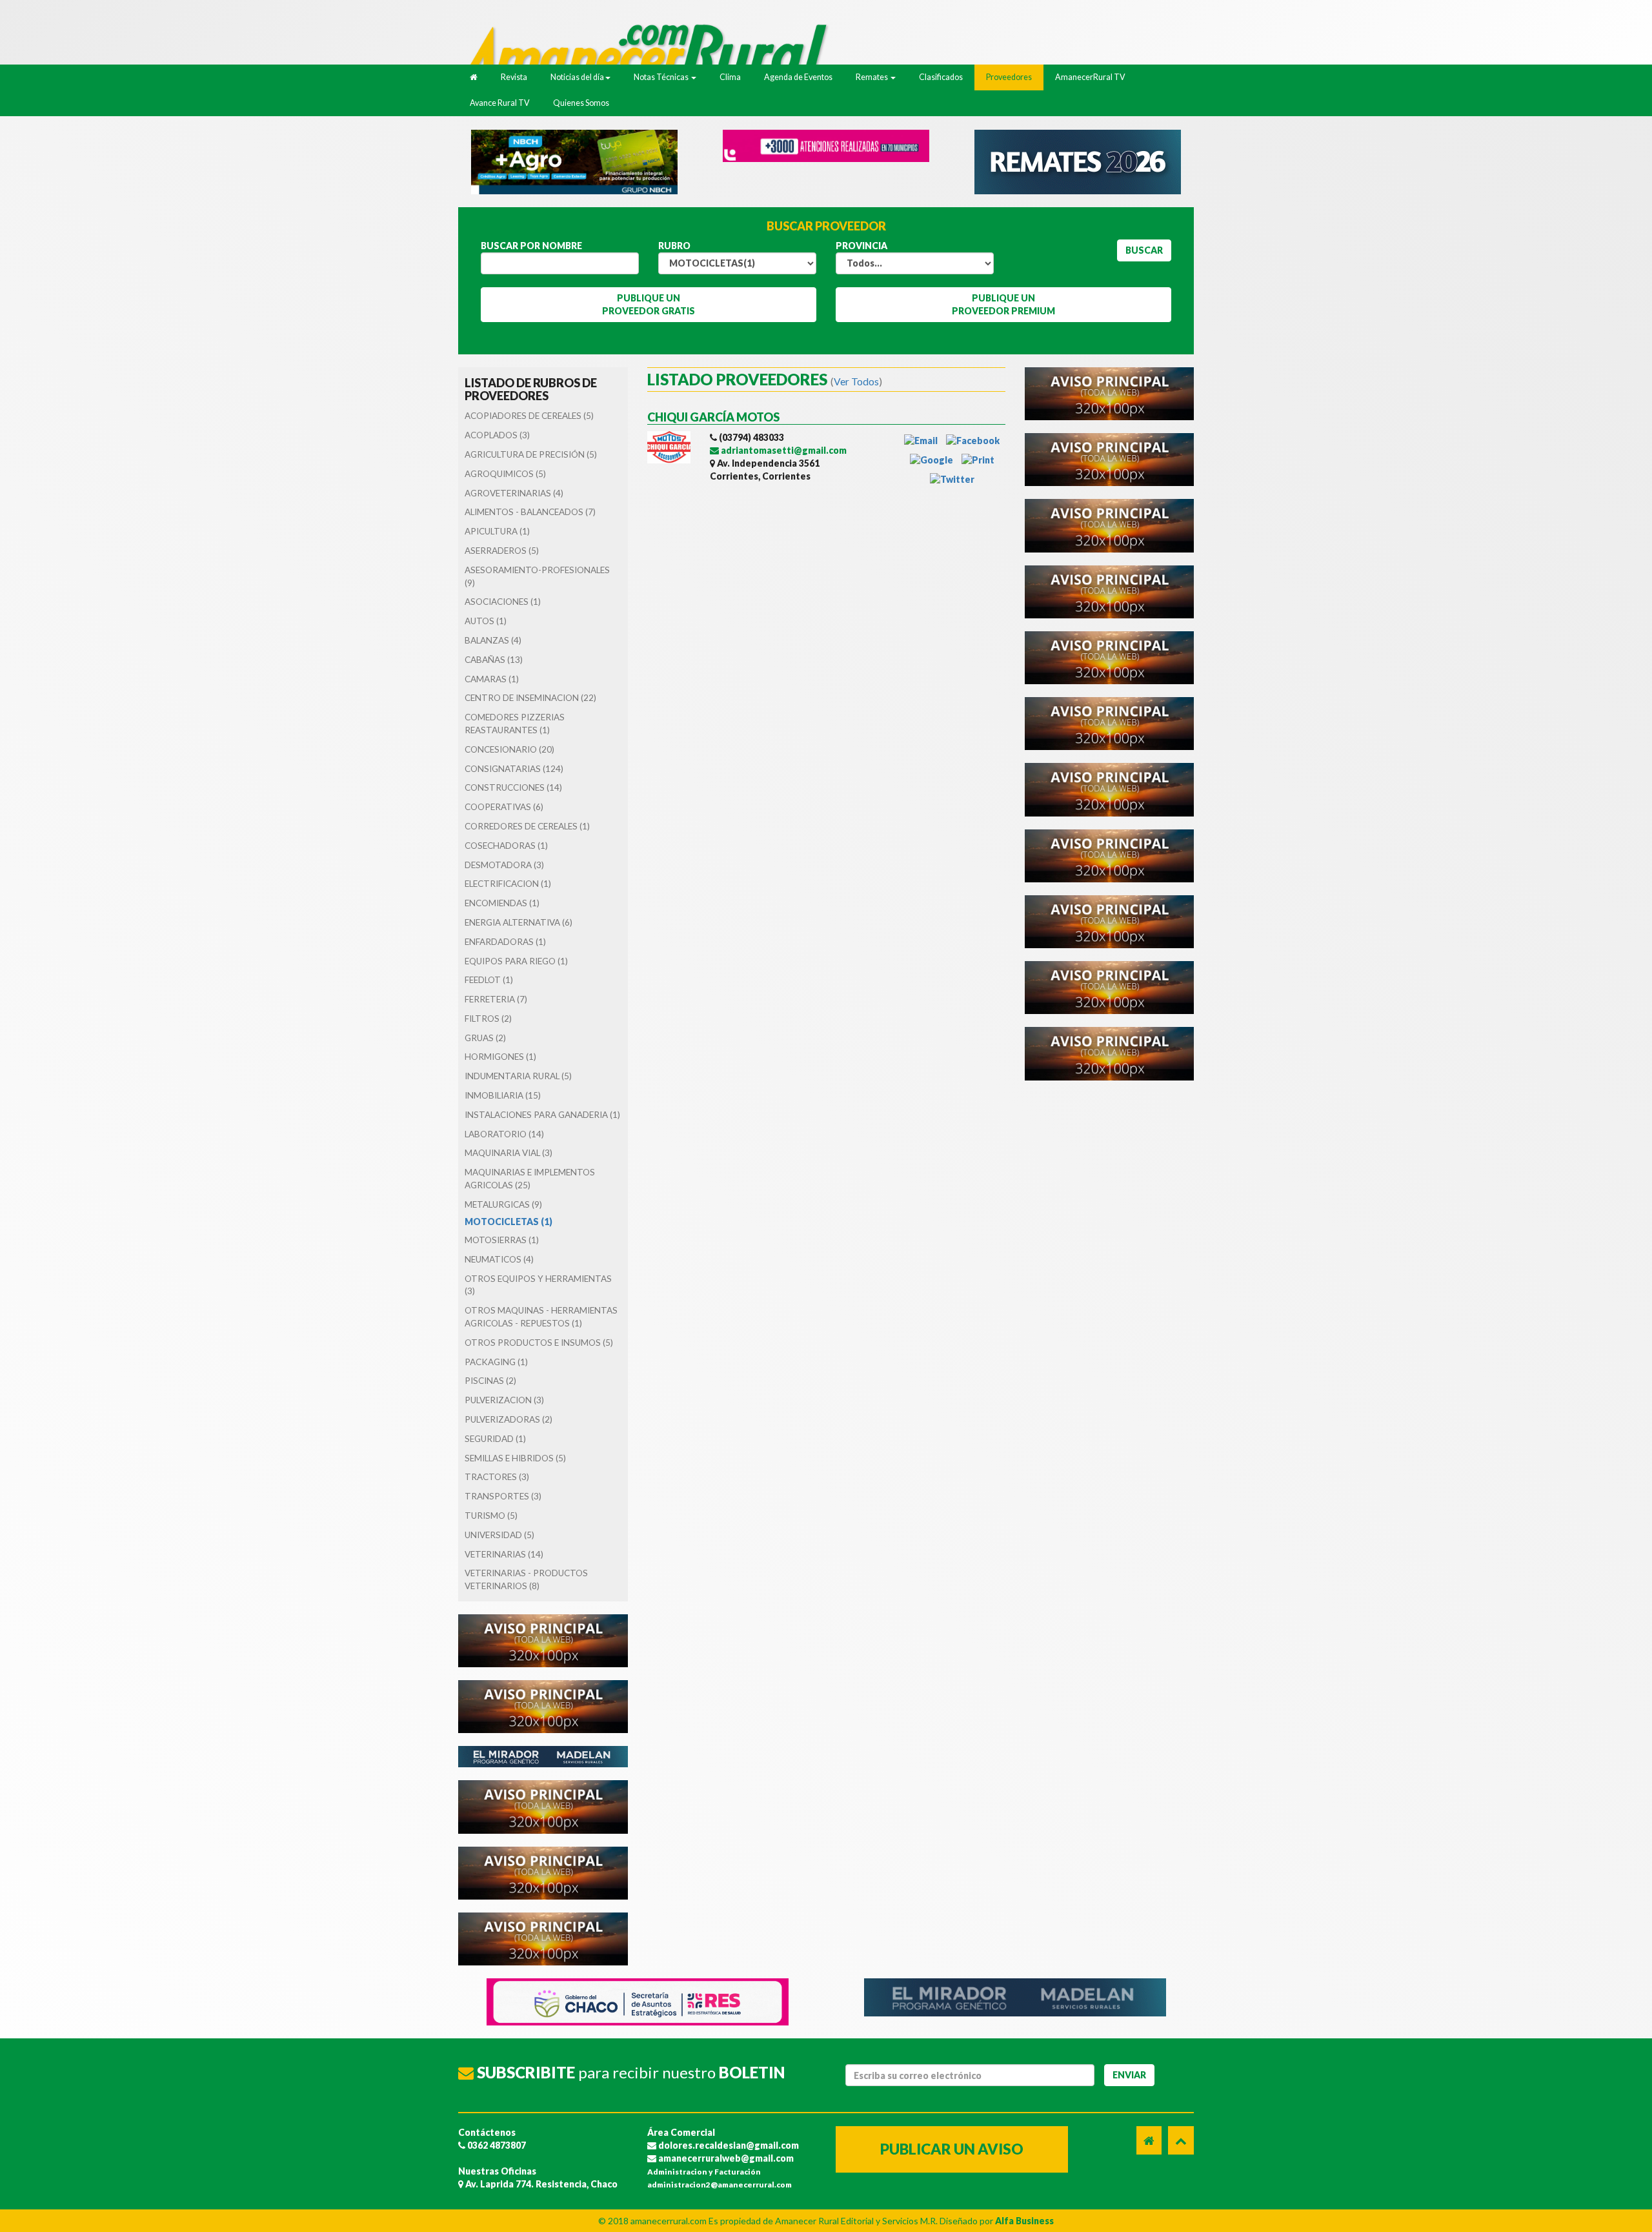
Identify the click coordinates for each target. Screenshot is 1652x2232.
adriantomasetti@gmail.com (783, 450)
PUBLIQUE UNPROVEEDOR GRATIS (649, 304)
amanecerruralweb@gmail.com (725, 2158)
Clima (730, 77)
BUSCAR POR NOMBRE (531, 246)
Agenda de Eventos (798, 77)
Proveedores (1009, 77)
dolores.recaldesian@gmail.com (728, 2145)
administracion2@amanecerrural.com (720, 2185)
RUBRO (674, 246)
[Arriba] (1181, 2140)
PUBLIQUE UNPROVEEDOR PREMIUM (1003, 304)
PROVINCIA (861, 246)
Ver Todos (856, 381)
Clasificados (941, 77)
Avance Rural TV (500, 103)
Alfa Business (1024, 2221)
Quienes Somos (581, 103)
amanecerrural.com (669, 2221)
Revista (514, 77)
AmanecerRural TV (1090, 77)
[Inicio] (652, 51)
